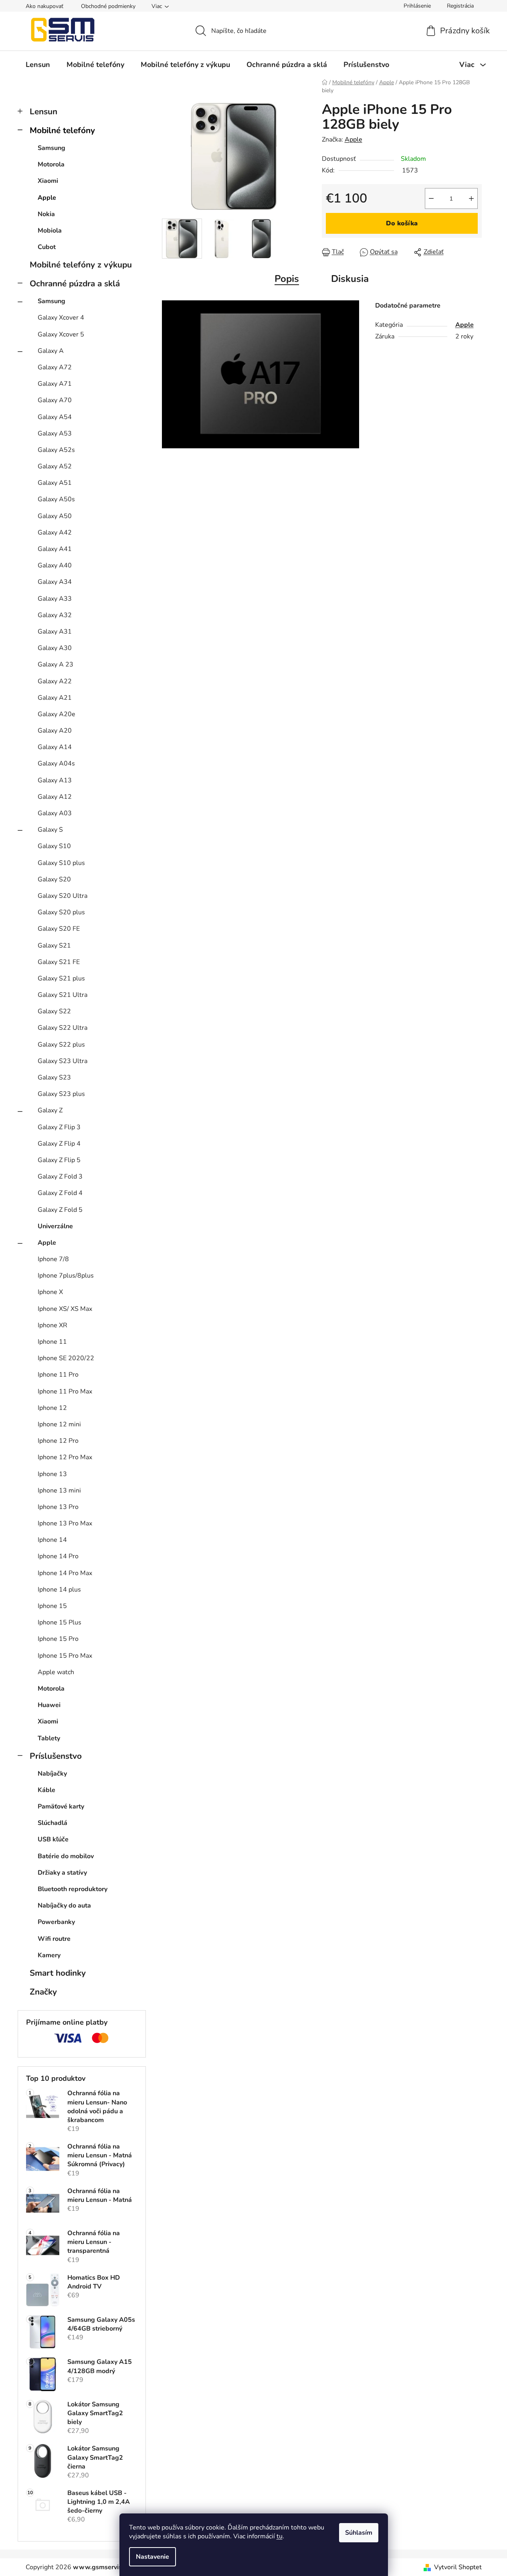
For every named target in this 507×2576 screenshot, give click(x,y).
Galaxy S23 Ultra (63, 1061)
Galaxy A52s (56, 450)
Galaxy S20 (54, 879)
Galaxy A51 (55, 483)
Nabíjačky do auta (64, 1906)
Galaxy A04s (56, 763)
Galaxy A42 (55, 533)
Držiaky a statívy (62, 1873)
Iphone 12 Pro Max (65, 1457)
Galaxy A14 (55, 747)
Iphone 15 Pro (58, 1639)
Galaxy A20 (55, 731)
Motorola (51, 164)
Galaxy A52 (55, 466)
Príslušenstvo (56, 1756)
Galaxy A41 (55, 549)
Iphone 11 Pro (58, 1375)
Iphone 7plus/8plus (66, 1276)
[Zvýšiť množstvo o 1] (471, 198)
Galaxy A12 (55, 797)
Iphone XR (53, 1325)
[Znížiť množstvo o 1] (431, 198)
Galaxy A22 (55, 681)
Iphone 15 (52, 1606)
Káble (46, 1790)
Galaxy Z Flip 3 (59, 1127)
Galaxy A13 (55, 780)
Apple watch (56, 1672)
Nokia (46, 214)
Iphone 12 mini (59, 1424)
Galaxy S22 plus (61, 1045)
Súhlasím (359, 2533)
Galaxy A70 (55, 400)
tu (280, 2536)
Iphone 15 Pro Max (65, 1656)
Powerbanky (56, 1922)
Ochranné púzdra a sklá (75, 284)
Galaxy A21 (55, 698)
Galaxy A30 (55, 648)
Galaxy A (51, 351)
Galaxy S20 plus (61, 912)
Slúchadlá (53, 1823)
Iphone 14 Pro (58, 1556)
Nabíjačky (52, 1774)
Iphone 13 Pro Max (65, 1523)
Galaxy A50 (55, 516)
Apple (47, 198)
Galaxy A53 (55, 433)
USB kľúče (53, 1839)
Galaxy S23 (54, 1077)
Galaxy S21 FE (59, 962)
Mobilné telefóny (62, 130)
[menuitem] (38, 65)
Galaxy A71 (55, 384)
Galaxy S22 (54, 1011)
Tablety (49, 1738)
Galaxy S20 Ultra (63, 896)
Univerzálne (55, 1226)
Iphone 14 (52, 1540)
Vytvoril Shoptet (458, 2567)
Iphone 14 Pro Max (65, 1573)
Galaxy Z (50, 1110)
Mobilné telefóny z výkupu (81, 265)
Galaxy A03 (55, 813)
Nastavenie (153, 2557)
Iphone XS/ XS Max (65, 1309)
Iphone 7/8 (53, 1259)
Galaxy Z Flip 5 (59, 1160)
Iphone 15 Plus (60, 1622)
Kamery (49, 1955)
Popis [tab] (287, 279)
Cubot (47, 247)
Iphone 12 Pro (58, 1441)
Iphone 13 (52, 1474)
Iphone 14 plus (59, 1590)
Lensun (43, 111)
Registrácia (460, 6)
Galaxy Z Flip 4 (59, 1144)
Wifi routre (54, 1939)
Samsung (52, 148)
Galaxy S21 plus (61, 978)
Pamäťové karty (61, 1806)
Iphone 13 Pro (58, 1507)
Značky (43, 1992)
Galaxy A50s (56, 499)
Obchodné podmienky (108, 6)
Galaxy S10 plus (61, 863)
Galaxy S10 (54, 846)
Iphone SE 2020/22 (66, 1358)
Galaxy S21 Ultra (63, 995)
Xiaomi (48, 181)
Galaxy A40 (55, 565)
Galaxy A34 (55, 582)
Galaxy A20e (57, 714)
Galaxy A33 (55, 599)
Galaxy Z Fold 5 (60, 1210)
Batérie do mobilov (66, 1856)
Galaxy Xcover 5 (61, 334)
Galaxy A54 (55, 417)
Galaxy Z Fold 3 (60, 1177)
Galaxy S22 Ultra (63, 1028)
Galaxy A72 (55, 367)
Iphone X (50, 1292)
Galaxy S (50, 830)
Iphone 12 (52, 1408)
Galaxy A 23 (56, 664)
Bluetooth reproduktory (73, 1889)
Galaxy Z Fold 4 (60, 1193)
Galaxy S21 (54, 946)
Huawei (49, 1705)
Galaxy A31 (55, 632)
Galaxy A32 (55, 615)
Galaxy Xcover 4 (61, 318)
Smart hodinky (58, 1973)
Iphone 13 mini (59, 1491)
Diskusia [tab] (350, 279)
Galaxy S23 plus (61, 1094)
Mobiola (50, 231)
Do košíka (402, 223)
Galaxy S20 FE (59, 929)
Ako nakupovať (44, 6)
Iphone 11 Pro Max (65, 1391)
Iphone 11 (52, 1342)
